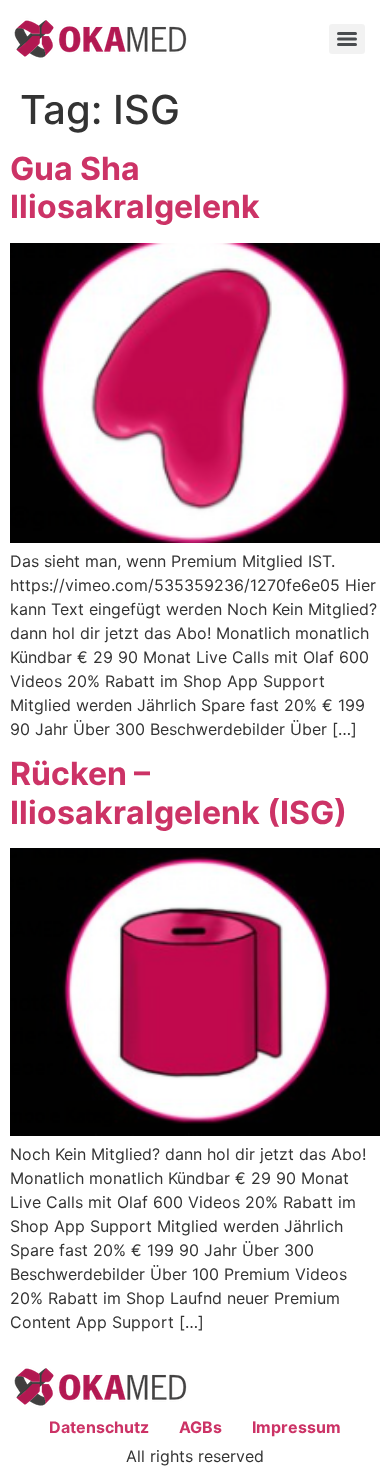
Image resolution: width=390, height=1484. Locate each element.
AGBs (200, 1427)
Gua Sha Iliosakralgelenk (135, 187)
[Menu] (347, 39)
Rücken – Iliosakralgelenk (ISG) (178, 792)
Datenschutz (99, 1427)
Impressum (296, 1427)
